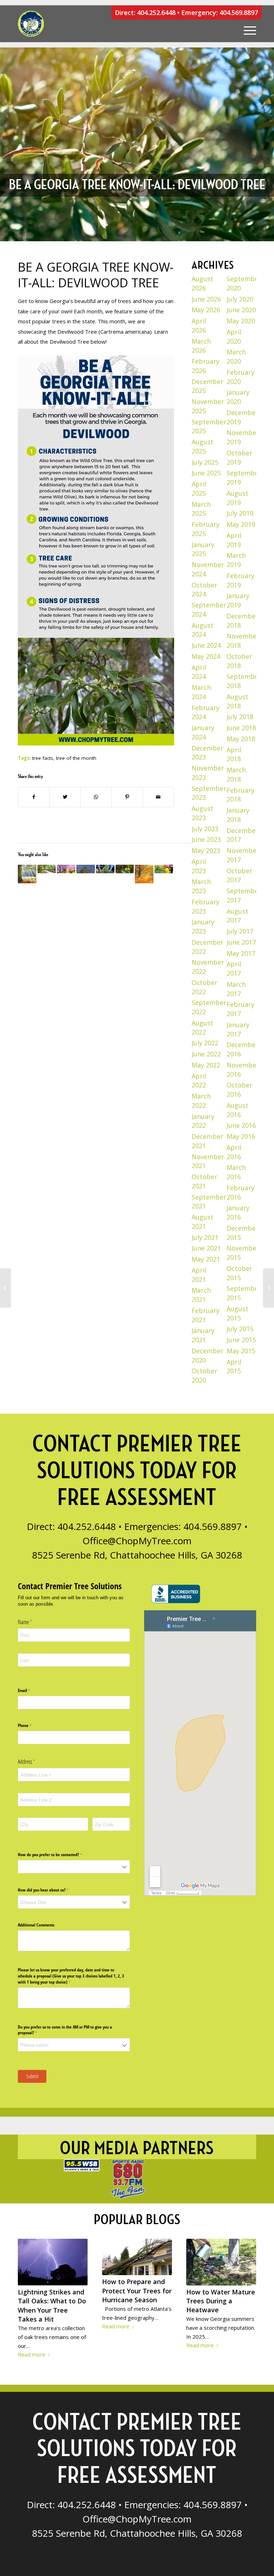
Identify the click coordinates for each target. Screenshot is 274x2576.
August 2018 (237, 701)
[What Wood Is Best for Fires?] (6, 1288)
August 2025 (202, 446)
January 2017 (238, 1029)
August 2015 (237, 1313)
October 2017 (239, 875)
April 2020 (234, 337)
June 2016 (241, 1125)
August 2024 (202, 630)
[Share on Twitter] (65, 797)
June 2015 (241, 1340)
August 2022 (202, 1027)
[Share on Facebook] (34, 797)
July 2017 (240, 931)
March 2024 (201, 692)
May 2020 (241, 321)
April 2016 (234, 1152)
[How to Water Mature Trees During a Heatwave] (221, 2262)
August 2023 (202, 813)
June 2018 (241, 728)
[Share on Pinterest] (127, 797)
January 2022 (203, 1121)
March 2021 (201, 1295)
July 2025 (205, 462)
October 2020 (204, 1375)
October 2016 (239, 1090)
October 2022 (204, 987)
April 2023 (199, 866)
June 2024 (206, 645)
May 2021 (206, 1259)
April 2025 (199, 489)
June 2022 (206, 1054)
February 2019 (240, 580)
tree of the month (76, 758)
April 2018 (234, 754)
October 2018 (239, 661)
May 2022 (206, 1065)
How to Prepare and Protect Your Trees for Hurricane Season (137, 2290)
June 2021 (206, 1248)
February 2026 (205, 366)
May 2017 (241, 953)
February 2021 (205, 1315)
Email (31, 1690)
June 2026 (206, 299)
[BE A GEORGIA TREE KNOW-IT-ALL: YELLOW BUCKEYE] (125, 869)
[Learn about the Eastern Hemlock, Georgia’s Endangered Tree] (86, 869)
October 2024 (204, 590)
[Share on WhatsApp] (96, 797)
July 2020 (240, 299)
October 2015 (239, 1273)
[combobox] (74, 1867)
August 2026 (202, 283)
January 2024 (203, 732)
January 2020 (238, 397)
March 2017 (236, 989)
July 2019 (240, 513)
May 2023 (206, 850)
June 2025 (206, 473)
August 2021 (202, 1222)
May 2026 (206, 310)
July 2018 (240, 717)
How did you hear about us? (50, 1890)
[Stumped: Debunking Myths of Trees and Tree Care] (27, 874)
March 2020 (236, 357)
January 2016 (238, 1212)
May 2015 (241, 1351)
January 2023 (203, 926)
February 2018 (240, 795)
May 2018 (241, 739)
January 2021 (203, 1335)
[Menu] (246, 24)
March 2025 (201, 509)
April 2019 (234, 540)
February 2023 (205, 906)
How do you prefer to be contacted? (57, 1855)
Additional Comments (36, 1925)
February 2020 (240, 377)
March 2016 (236, 1172)
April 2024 (199, 672)
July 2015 (240, 1329)
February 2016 (240, 1192)
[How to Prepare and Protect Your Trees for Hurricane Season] (137, 2257)
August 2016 (237, 1110)
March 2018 (236, 774)
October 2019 (239, 458)
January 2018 (238, 815)
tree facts (43, 758)
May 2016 (241, 1136)
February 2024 (205, 712)
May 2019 (241, 524)
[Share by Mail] (158, 797)
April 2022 (199, 1081)
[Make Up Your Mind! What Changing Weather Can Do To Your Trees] (66, 869)
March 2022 (201, 1101)
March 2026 (201, 346)
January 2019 (238, 600)
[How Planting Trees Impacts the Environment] (105, 869)
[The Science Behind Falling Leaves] (268, 1288)
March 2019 (236, 560)
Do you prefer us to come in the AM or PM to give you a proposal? (65, 2030)
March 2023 (201, 886)
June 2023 (206, 839)
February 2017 (240, 1009)
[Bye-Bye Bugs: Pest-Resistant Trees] (164, 869)
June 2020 (241, 310)
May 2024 (206, 656)
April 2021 (199, 1275)
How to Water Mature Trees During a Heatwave (221, 2301)
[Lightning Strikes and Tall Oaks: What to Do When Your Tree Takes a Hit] (53, 2262)
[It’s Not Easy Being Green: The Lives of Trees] (144, 874)
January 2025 (203, 549)
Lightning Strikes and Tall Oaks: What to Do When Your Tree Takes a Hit (52, 2305)
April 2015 (234, 1367)
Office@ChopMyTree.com (137, 1541)
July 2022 (205, 1043)
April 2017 (234, 969)
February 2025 (205, 529)
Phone (31, 1726)
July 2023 (205, 829)
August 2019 (237, 498)
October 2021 (204, 1181)
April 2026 (199, 325)
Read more (32, 2354)
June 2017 (241, 942)
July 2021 (205, 1237)
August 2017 (237, 916)
